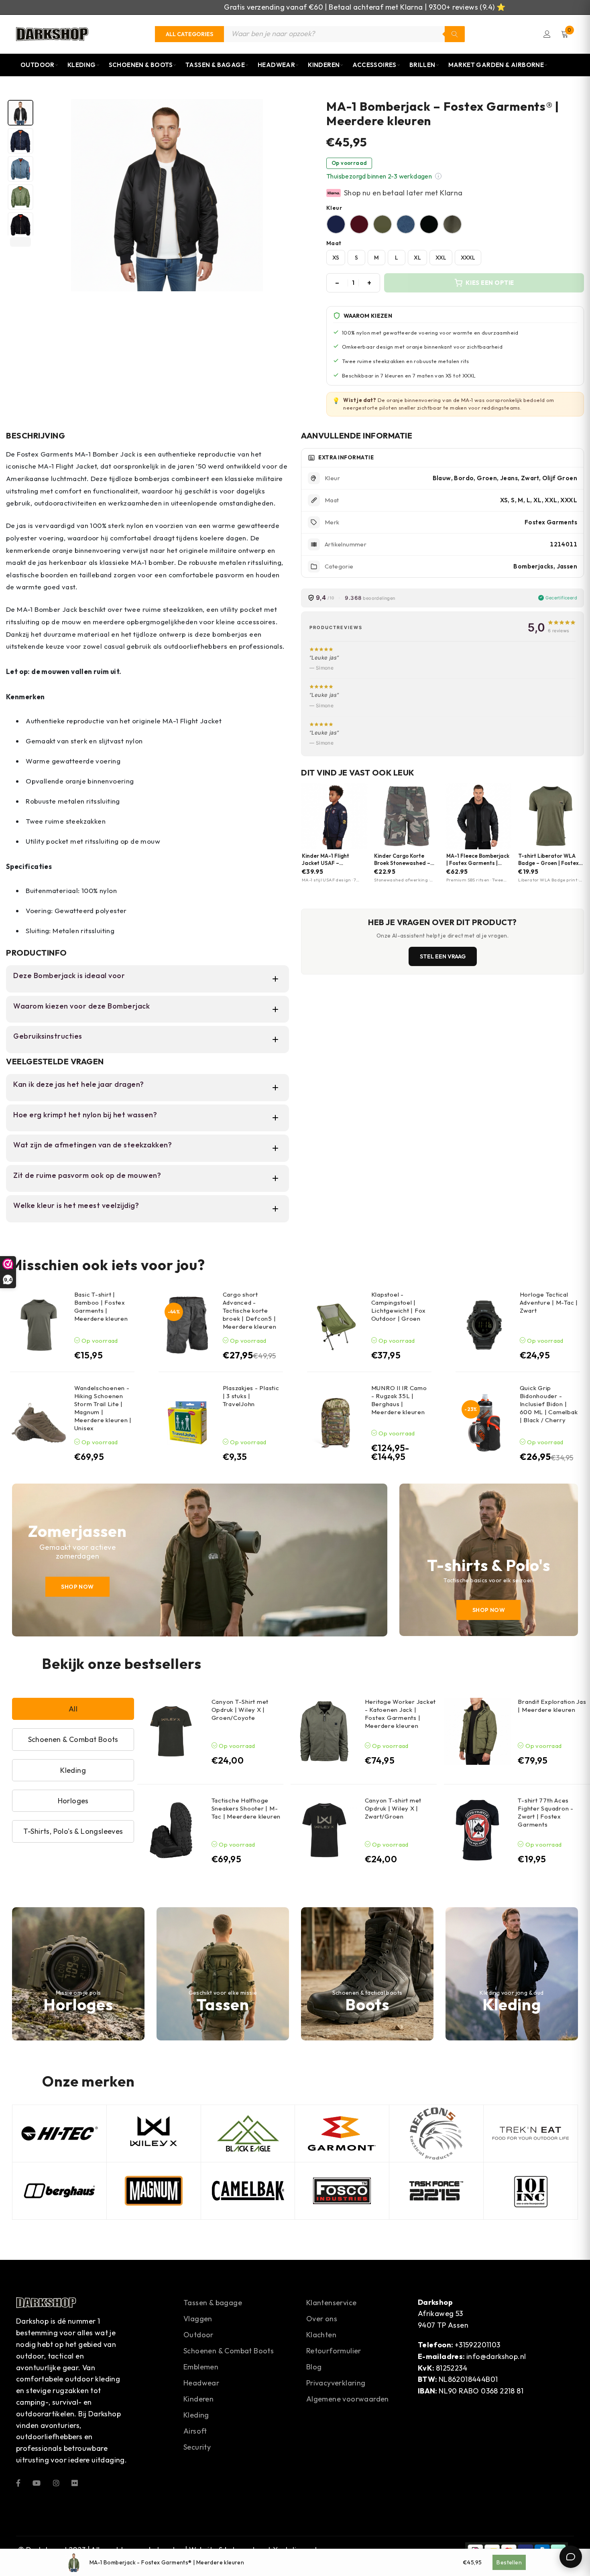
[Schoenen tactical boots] (367, 1974)
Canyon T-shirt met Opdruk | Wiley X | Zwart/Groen (393, 1808)
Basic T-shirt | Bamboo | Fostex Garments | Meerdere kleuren (101, 1306)
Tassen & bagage (213, 2303)
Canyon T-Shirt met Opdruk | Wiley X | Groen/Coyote (240, 1710)
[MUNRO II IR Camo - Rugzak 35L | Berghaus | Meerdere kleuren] (336, 1423)
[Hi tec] (59, 2133)
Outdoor (38, 65)
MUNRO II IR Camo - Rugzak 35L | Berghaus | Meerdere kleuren (399, 1400)
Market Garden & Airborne (496, 65)
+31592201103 (478, 2345)
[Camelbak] (248, 2191)
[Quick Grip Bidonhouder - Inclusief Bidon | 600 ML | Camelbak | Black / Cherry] (484, 1423)
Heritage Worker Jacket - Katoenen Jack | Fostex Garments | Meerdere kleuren (401, 1714)
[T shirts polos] (489, 1560)
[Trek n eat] (531, 2133)
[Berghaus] (59, 2191)
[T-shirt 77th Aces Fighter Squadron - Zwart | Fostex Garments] (477, 1830)
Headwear (276, 65)
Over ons (322, 2319)
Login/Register (547, 34)
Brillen (422, 65)
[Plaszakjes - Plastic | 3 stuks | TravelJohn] (187, 1423)
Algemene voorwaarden (348, 2399)
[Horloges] (78, 1974)
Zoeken (455, 34)
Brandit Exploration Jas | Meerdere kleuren (552, 1706)
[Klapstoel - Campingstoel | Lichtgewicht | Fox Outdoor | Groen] (336, 1325)
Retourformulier (334, 2351)
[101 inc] (531, 2191)
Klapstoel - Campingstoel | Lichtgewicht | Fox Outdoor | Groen (399, 1306)
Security (197, 2447)
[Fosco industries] (342, 2191)
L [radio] (397, 258)
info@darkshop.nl (496, 2356)
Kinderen (324, 65)
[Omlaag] (20, 242)
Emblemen (201, 2367)
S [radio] (356, 258)
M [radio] (376, 258)
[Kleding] (512, 1974)
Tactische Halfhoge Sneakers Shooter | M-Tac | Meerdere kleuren (246, 1808)
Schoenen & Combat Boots (229, 2351)
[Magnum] (154, 2191)
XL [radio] (417, 258)
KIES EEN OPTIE (490, 283)
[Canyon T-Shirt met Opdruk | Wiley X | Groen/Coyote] (171, 1731)
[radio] (336, 224)
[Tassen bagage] (223, 1974)
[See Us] (56, 2482)
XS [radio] (336, 258)
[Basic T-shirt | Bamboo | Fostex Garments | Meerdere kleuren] (39, 1325)
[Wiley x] (154, 2133)
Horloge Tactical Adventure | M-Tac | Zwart (549, 1302)
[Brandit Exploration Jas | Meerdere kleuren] (477, 1731)
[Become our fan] (18, 2482)
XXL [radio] (441, 258)
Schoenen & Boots (141, 65)
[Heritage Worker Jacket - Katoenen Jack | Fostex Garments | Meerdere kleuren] (324, 1731)
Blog (314, 2367)
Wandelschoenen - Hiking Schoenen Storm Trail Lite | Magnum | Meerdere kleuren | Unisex (103, 1408)
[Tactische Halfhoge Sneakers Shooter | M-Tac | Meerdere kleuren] (171, 1830)
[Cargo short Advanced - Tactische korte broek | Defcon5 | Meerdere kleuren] (187, 1325)
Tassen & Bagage (215, 65)
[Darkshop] (52, 34)
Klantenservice (332, 2303)
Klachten (321, 2335)
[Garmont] (342, 2133)
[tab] (20, 113)
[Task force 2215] (436, 2191)
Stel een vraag (443, 956)
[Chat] (571, 2557)
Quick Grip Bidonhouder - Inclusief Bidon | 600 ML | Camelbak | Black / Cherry (549, 1404)
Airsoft (195, 2431)
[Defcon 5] (436, 2133)
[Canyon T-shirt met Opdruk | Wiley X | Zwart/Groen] (324, 1830)
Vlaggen (198, 2319)
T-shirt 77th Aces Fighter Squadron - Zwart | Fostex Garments (546, 1812)
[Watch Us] (37, 2482)
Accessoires (374, 65)
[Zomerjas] (200, 1560)
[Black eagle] (248, 2133)
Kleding (82, 65)
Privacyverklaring (336, 2383)
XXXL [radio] (468, 258)
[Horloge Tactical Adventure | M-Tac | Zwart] (484, 1325)
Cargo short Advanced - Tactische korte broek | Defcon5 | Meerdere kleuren (250, 1310)
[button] (438, 176)
